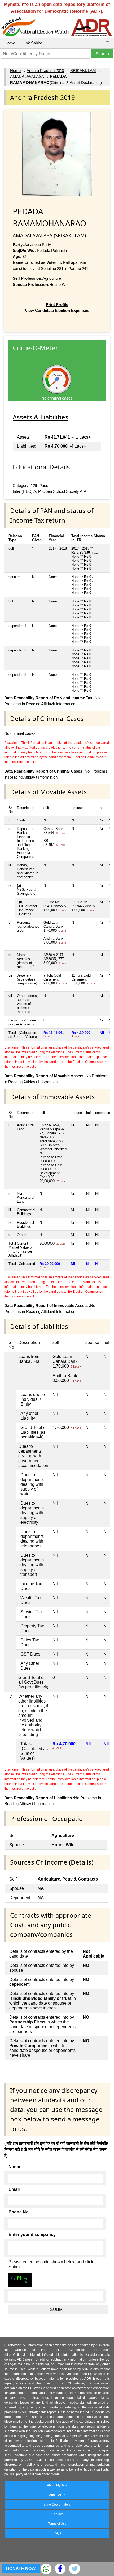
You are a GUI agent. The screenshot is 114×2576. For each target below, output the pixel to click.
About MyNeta (57, 2485)
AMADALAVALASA (27, 76)
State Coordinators (57, 2505)
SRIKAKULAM (83, 71)
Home (10, 43)
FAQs (57, 2533)
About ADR (57, 2495)
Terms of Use (57, 2524)
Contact (57, 2514)
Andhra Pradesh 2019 (45, 71)
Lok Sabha (33, 43)
